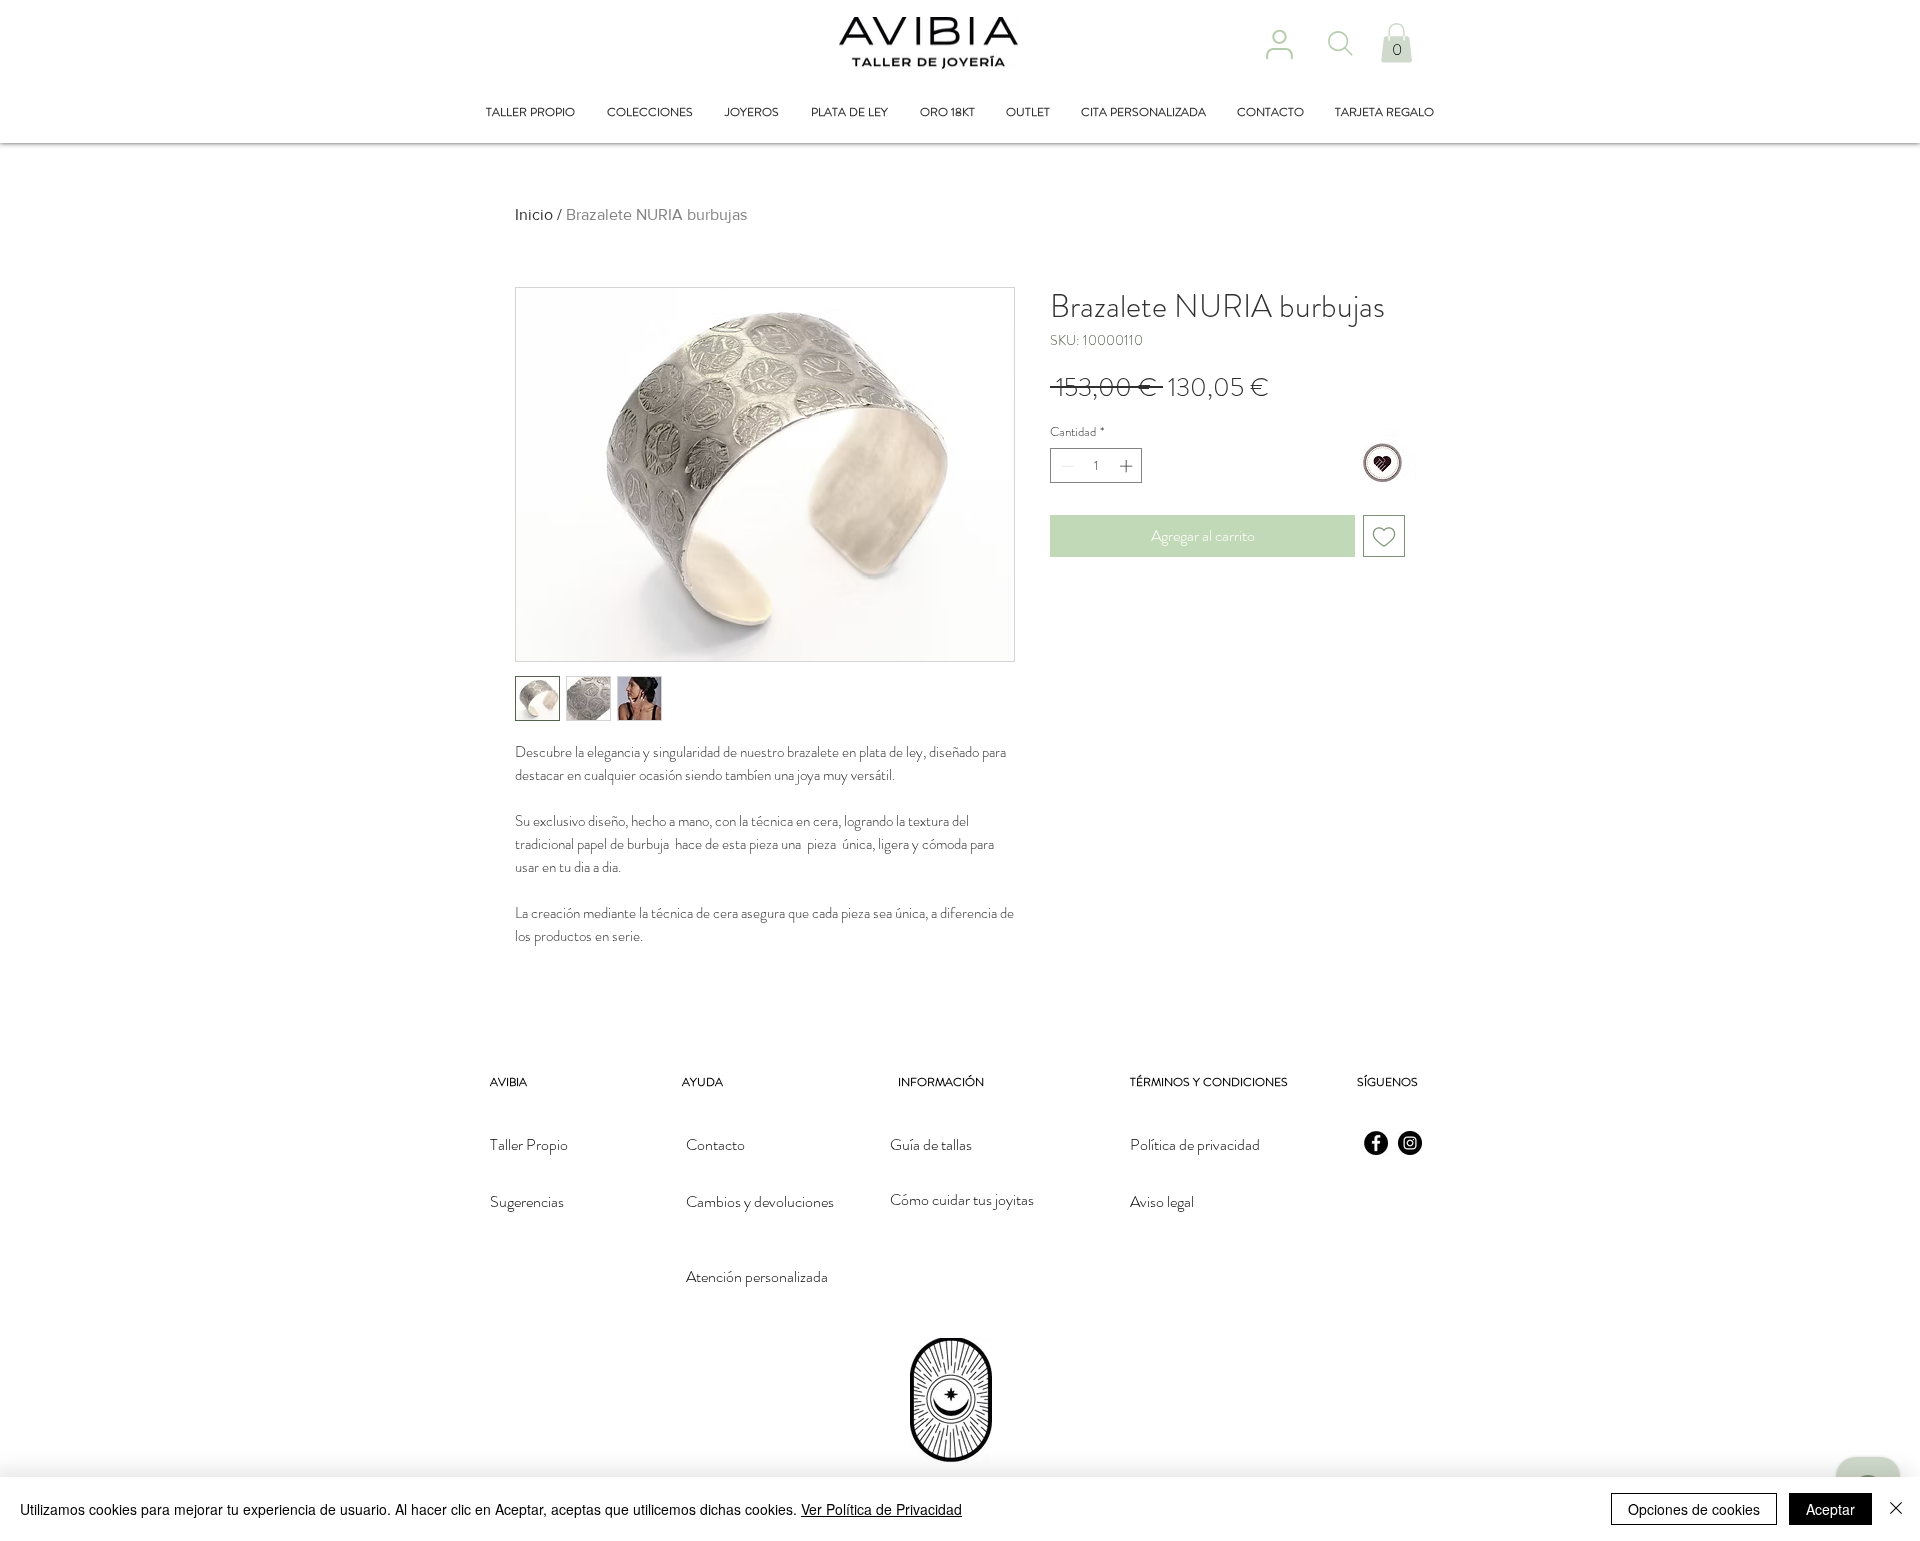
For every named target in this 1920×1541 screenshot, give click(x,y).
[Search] (1340, 43)
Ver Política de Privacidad (881, 1509)
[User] (1279, 44)
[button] (1396, 42)
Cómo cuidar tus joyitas (962, 1199)
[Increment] (1128, 466)
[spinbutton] (1096, 466)
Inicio (534, 214)
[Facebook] (1376, 1143)
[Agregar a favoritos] (1384, 536)
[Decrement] (1065, 466)
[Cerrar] (1896, 1509)
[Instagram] (1410, 1143)
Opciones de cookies (1694, 1509)
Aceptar (1830, 1509)
